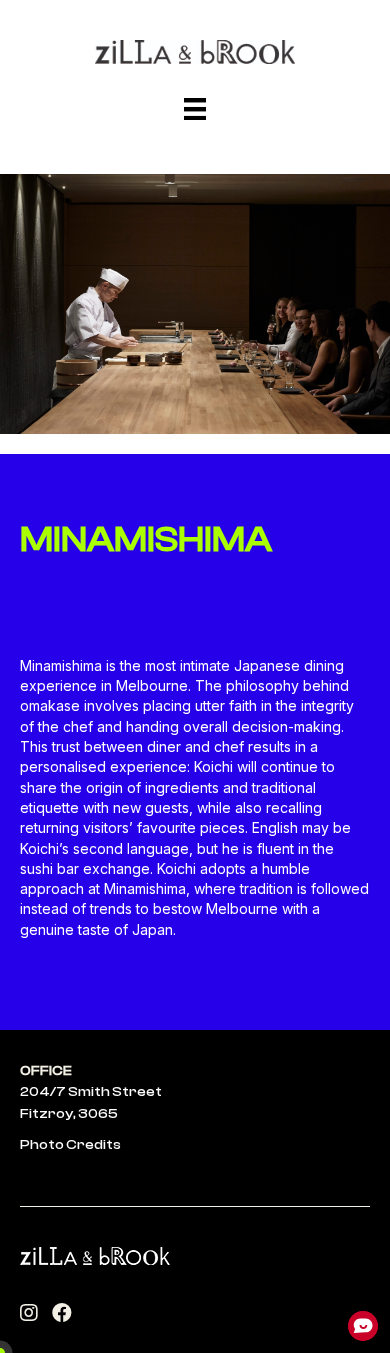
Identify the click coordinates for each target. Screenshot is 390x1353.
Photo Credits (70, 1145)
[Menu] (195, 109)
